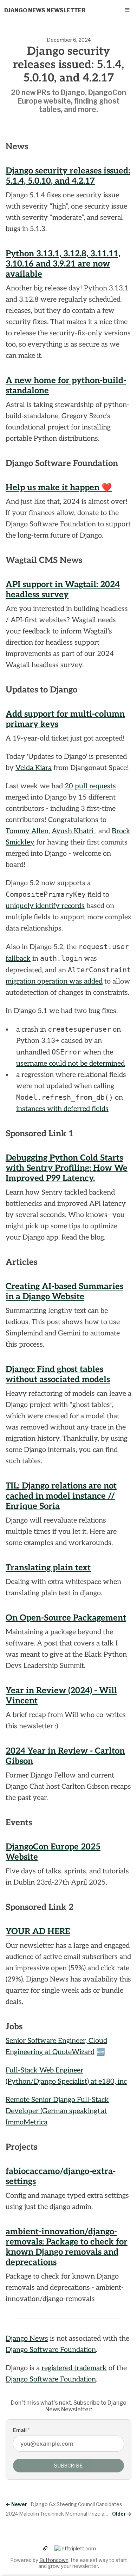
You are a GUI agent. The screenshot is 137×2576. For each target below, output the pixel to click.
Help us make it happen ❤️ (59, 488)
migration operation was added (54, 981)
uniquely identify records (45, 906)
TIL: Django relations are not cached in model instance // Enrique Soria (61, 1496)
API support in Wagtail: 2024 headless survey (63, 590)
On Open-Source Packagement (66, 1618)
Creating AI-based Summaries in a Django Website (64, 1292)
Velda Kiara (34, 768)
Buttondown (54, 2560)
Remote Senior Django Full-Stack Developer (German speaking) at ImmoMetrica (57, 2111)
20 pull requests (90, 786)
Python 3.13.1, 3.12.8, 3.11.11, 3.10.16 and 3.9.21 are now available (63, 264)
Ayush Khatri (73, 831)
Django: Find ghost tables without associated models (58, 1374)
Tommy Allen (27, 831)
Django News (27, 2339)
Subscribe (68, 2466)
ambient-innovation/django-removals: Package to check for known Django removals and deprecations (67, 2247)
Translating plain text (48, 1568)
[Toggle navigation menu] (127, 10)
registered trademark (74, 2368)
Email (21, 2430)
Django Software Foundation (51, 2350)
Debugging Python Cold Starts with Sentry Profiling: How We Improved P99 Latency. (67, 1168)
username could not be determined (70, 1064)
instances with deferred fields (62, 1109)
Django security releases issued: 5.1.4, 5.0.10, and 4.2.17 (68, 176)
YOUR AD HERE (38, 1931)
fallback (18, 959)
